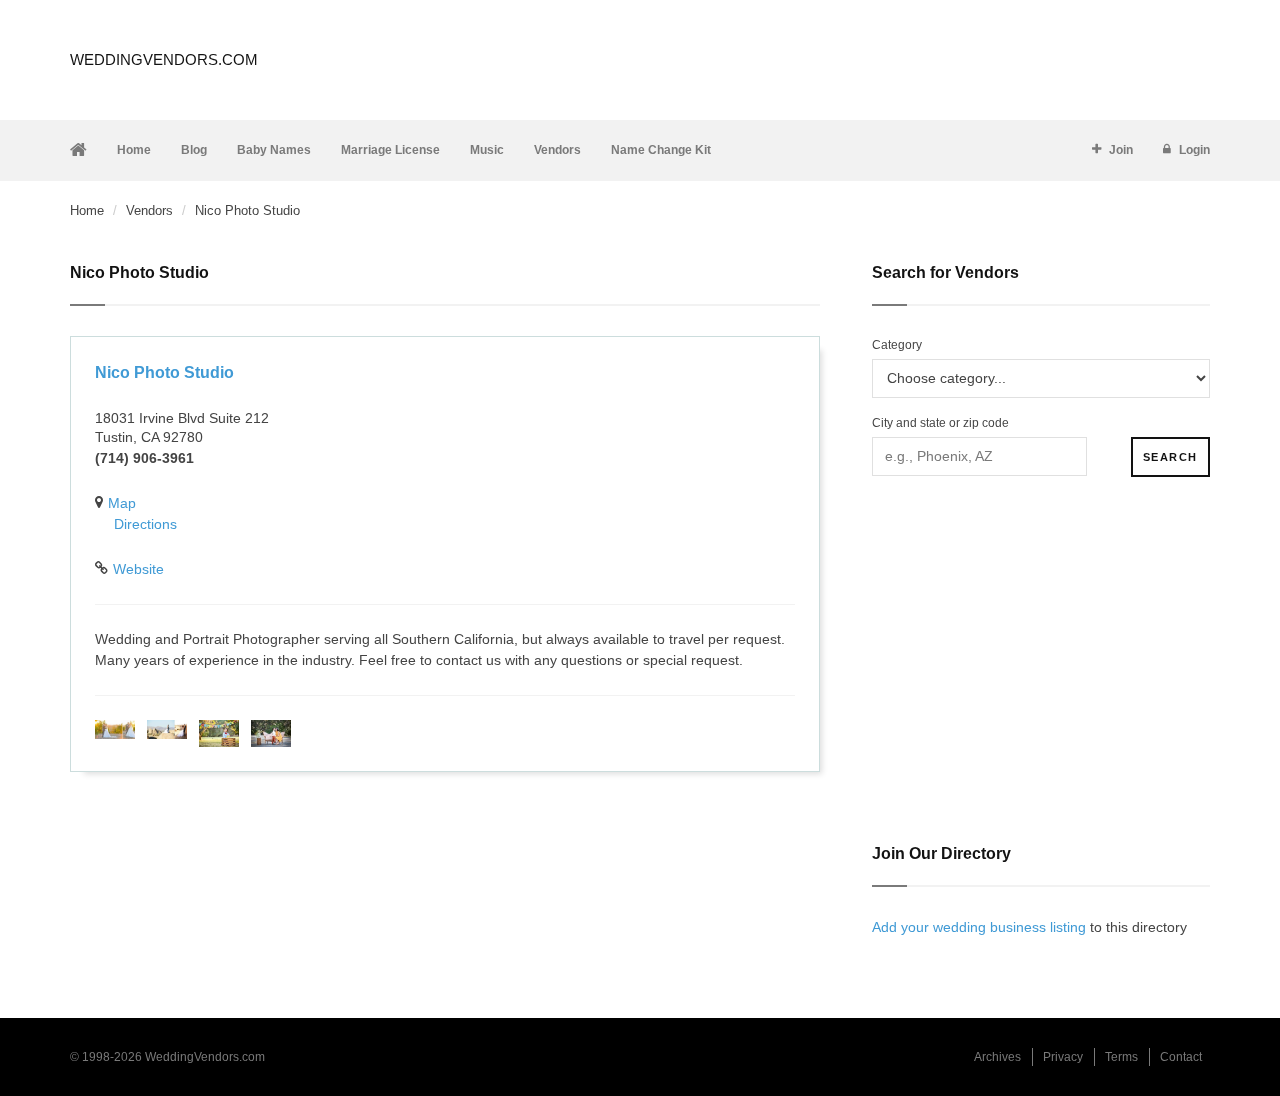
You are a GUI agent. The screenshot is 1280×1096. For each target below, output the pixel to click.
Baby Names (274, 150)
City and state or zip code (940, 423)
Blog (194, 150)
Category (897, 345)
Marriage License (390, 150)
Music (487, 150)
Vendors (557, 150)
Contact (1181, 1057)
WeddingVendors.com (164, 59)
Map (122, 503)
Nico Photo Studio (164, 372)
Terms (1121, 1057)
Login (1194, 150)
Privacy (1063, 1057)
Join (1121, 150)
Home (134, 150)
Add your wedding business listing (979, 927)
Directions (145, 524)
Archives (997, 1057)
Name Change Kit (661, 150)
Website (138, 569)
